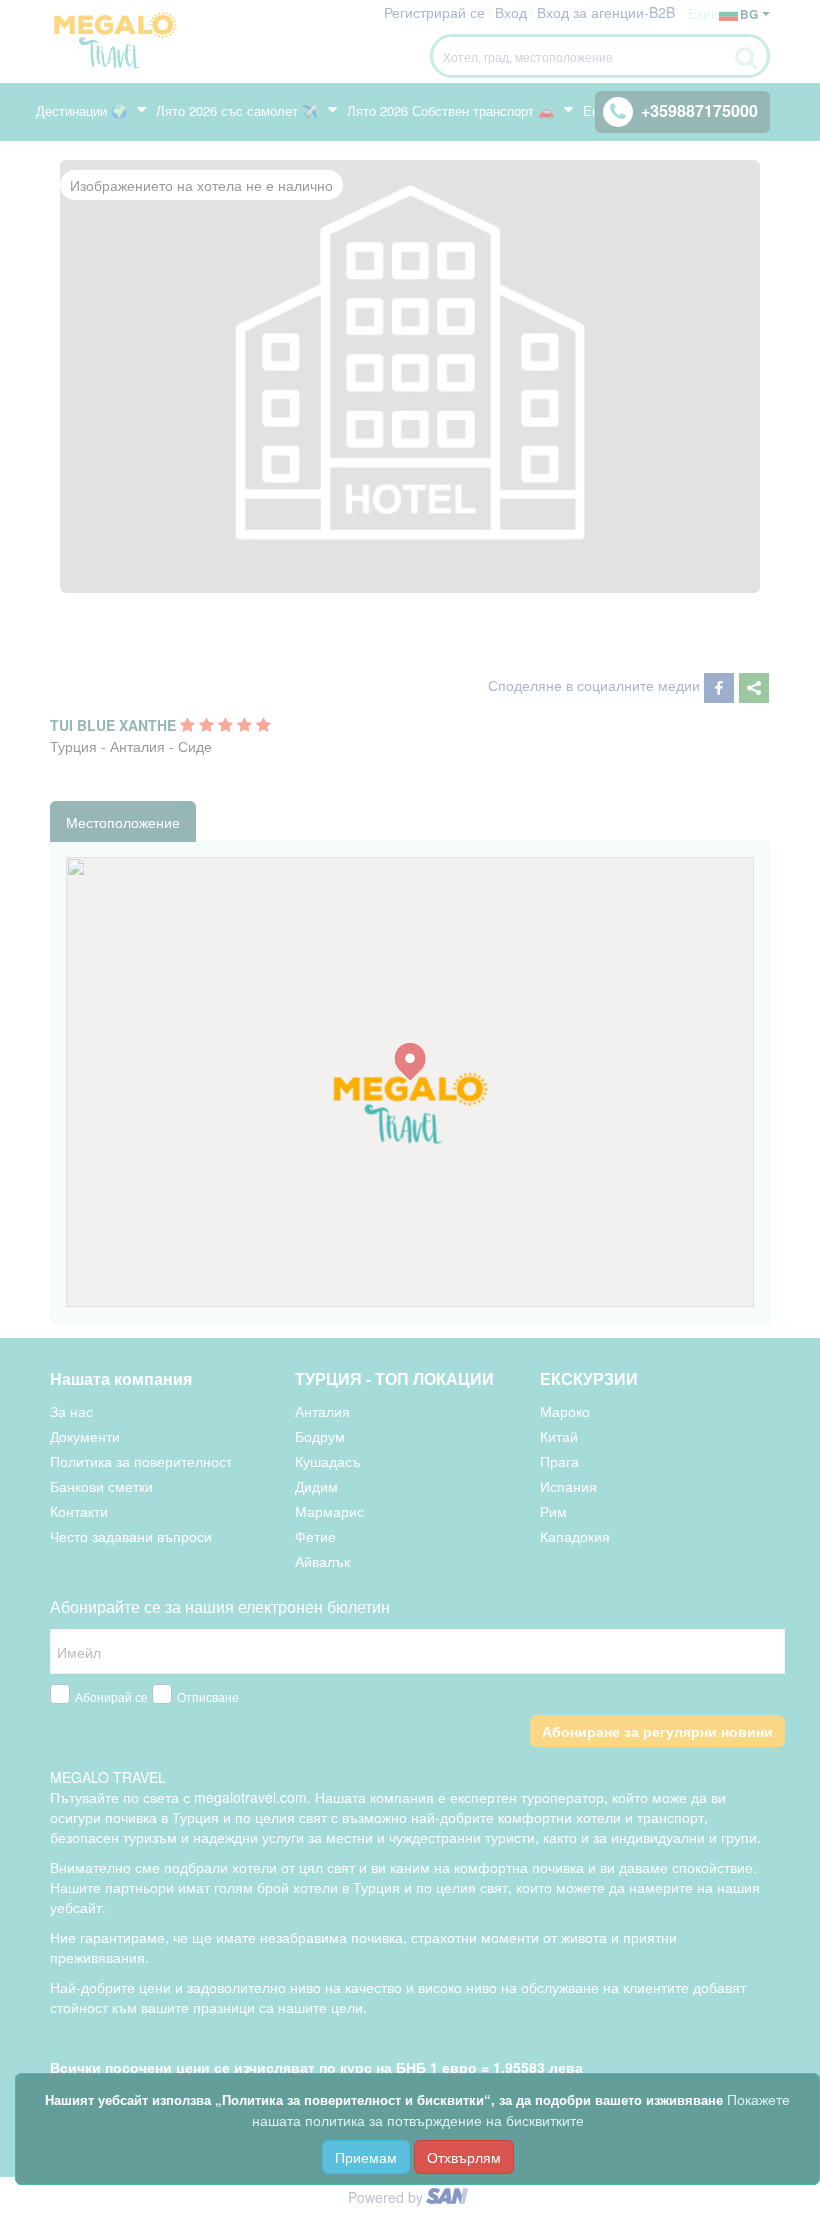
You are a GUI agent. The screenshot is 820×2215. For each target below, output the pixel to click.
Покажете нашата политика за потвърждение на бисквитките (521, 2109)
